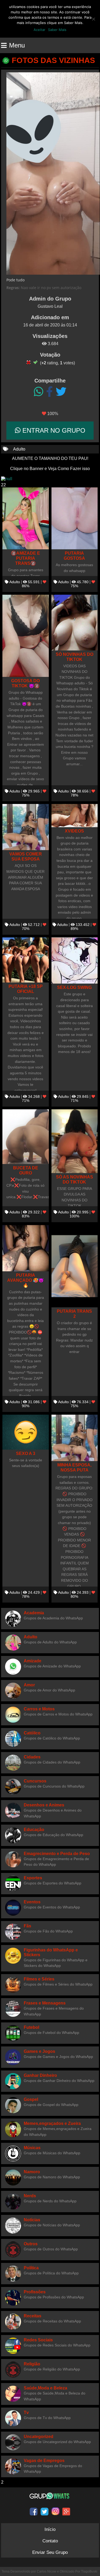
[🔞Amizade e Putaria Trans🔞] (26, 518)
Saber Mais (57, 30)
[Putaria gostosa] (75, 518)
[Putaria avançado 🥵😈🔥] (26, 1248)
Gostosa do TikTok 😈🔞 (25, 683)
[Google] (66, 2511)
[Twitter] (61, 392)
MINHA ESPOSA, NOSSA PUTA (74, 1467)
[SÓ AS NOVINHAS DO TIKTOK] (75, 1141)
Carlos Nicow (47, 2571)
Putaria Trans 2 (74, 1314)
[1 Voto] (29, 362)
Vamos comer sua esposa (26, 856)
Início (50, 2529)
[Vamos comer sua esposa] (26, 827)
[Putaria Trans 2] (75, 1266)
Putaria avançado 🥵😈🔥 (25, 1280)
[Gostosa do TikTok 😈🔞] (26, 636)
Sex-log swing (74, 987)
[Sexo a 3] (26, 1432)
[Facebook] (49, 392)
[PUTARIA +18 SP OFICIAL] (26, 960)
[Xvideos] (75, 816)
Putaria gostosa (74, 556)
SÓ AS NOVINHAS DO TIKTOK (75, 1179)
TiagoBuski (89, 2571)
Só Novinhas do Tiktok (75, 657)
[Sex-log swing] (75, 961)
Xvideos (74, 831)
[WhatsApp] (39, 392)
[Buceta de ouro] (26, 1137)
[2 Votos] (35, 362)
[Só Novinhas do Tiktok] (75, 623)
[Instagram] (55, 2511)
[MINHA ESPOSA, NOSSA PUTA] (75, 1438)
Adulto (19, 449)
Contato (50, 2541)
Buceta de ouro (26, 1170)
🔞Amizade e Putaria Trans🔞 (25, 558)
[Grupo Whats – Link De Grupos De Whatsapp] (50, 2496)
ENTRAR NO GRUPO (53, 430)
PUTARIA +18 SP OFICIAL (26, 989)
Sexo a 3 (26, 1453)
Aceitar (39, 30)
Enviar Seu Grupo (50, 2552)
